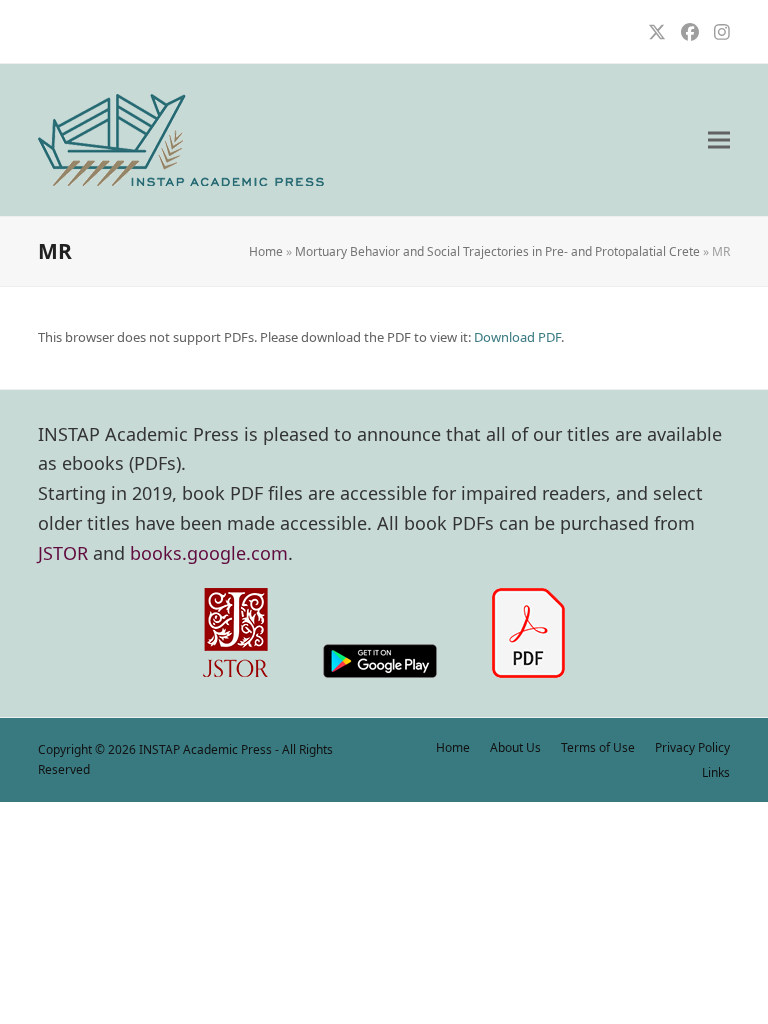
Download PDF (517, 337)
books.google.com (209, 553)
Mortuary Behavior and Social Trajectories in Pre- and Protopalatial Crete (497, 251)
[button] (719, 140)
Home (266, 251)
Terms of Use (598, 747)
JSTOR (63, 553)
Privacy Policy (692, 747)
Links (716, 772)
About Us (515, 747)
